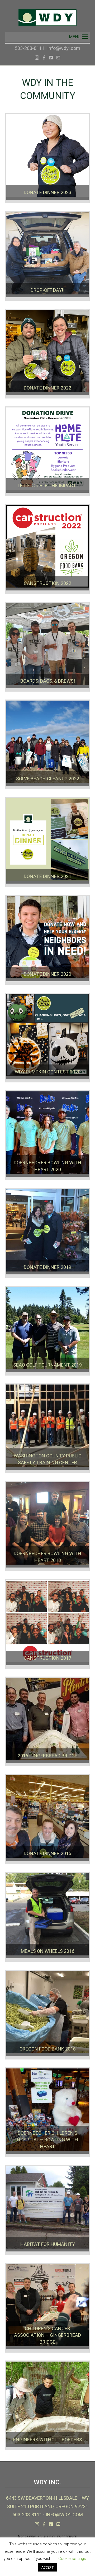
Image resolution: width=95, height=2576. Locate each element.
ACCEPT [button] (48, 2567)
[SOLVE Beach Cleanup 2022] (47, 744)
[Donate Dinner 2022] (47, 354)
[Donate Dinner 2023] (47, 158)
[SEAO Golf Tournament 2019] (47, 1331)
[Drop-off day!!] (47, 256)
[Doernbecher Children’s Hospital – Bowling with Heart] (47, 2112)
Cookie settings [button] (72, 2559)
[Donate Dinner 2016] (47, 1819)
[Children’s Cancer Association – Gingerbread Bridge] (47, 2308)
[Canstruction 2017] (47, 1624)
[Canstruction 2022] (47, 549)
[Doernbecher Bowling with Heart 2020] (47, 1135)
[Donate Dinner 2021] (47, 842)
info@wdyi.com (64, 48)
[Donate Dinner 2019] (47, 1233)
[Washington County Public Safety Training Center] (47, 1428)
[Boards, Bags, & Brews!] (47, 647)
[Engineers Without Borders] (47, 2405)
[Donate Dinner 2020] (47, 940)
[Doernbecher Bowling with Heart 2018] (47, 1526)
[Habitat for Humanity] (47, 2210)
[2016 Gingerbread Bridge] (47, 1721)
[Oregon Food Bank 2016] (47, 2015)
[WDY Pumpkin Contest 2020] (47, 1038)
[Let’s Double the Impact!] (47, 451)
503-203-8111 (30, 48)
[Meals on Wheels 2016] (47, 1917)
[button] (75, 37)
